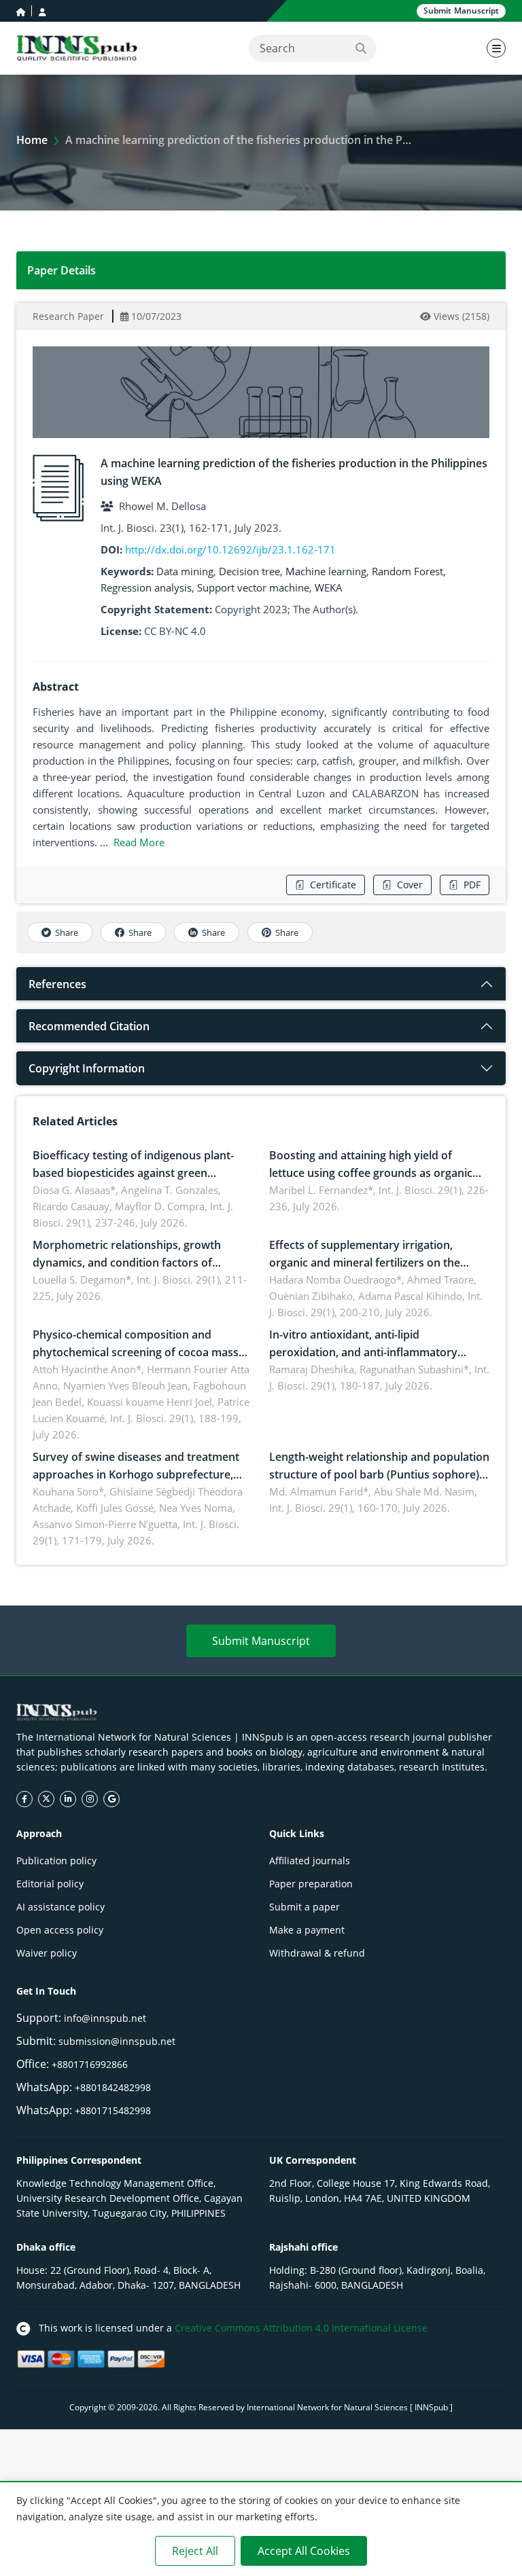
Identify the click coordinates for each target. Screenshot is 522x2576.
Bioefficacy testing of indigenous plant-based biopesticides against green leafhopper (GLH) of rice (133, 1173)
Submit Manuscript (261, 1641)
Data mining (185, 571)
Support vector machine (253, 587)
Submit (461, 11)
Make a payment (307, 1930)
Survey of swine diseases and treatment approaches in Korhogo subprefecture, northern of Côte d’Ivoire (136, 1474)
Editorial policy (50, 1884)
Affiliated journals (310, 1861)
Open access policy (60, 1930)
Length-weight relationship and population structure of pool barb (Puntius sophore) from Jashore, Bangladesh (379, 1474)
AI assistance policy (60, 1907)
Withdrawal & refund (317, 1953)
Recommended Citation (89, 1026)
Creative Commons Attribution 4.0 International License (301, 2328)
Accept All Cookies (304, 2551)
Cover (410, 885)
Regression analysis (146, 587)
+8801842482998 (113, 2087)
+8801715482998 (113, 2110)
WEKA (329, 587)
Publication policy (56, 1861)
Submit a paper (304, 1907)
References (57, 984)
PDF (472, 885)
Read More (139, 842)
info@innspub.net (105, 2018)
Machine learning (326, 571)
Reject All (195, 2551)
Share (67, 932)
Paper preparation (311, 1884)
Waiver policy (47, 1953)
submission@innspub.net (117, 2041)
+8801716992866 (90, 2064)
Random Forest (407, 571)
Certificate (333, 885)
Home (32, 140)
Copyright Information (87, 1068)
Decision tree (249, 571)
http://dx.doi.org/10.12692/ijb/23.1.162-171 (230, 549)
